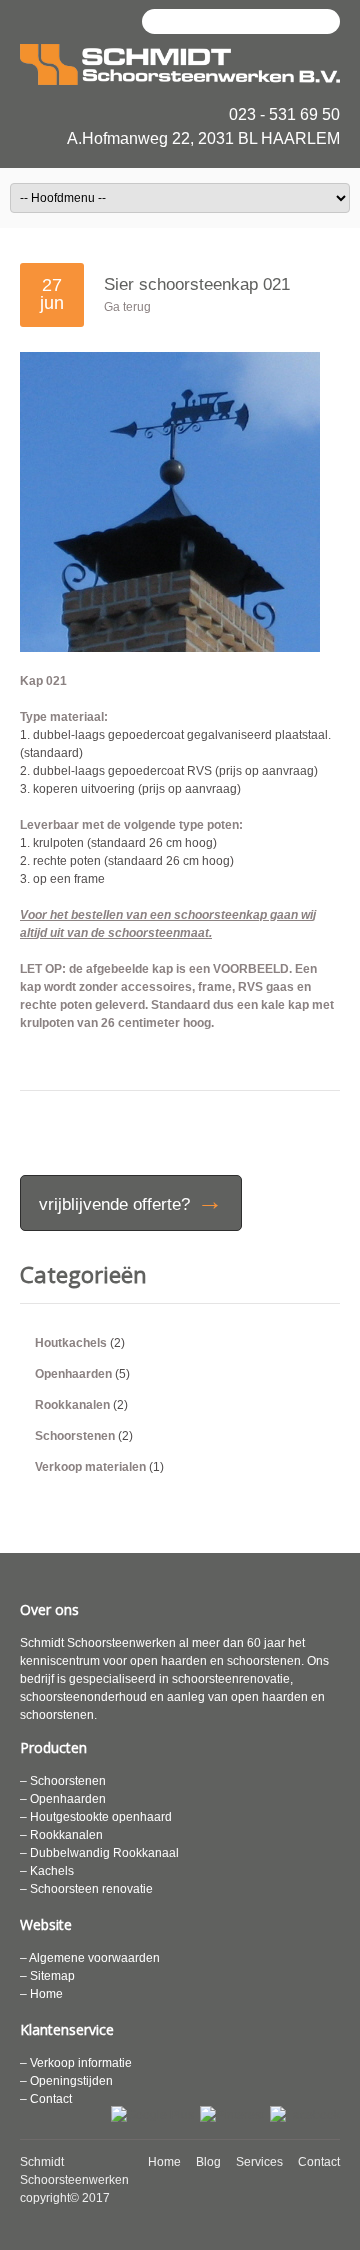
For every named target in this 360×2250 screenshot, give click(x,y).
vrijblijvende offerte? (131, 1201)
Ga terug (127, 307)
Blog (208, 2162)
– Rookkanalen (61, 1835)
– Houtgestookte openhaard (96, 1817)
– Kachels (47, 1871)
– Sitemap (47, 1976)
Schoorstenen (75, 1436)
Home (164, 2162)
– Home (41, 1994)
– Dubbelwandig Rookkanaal (99, 1853)
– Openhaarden (63, 1799)
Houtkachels (71, 1343)
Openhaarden (73, 1374)
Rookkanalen (72, 1405)
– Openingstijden (66, 2081)
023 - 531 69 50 (284, 114)
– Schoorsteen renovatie (86, 1889)
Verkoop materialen (90, 1467)
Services (259, 2162)
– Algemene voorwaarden (90, 1958)
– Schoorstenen (63, 1781)
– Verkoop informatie (76, 2063)
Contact (319, 2162)
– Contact (46, 2099)
